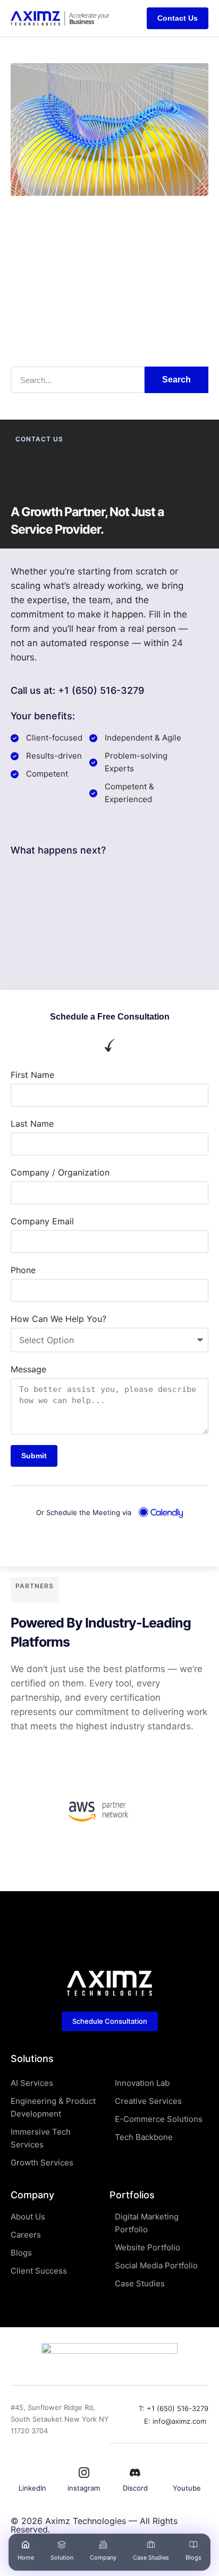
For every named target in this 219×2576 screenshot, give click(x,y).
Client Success (39, 2271)
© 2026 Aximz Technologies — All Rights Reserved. (94, 2525)
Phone (23, 1270)
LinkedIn (32, 2488)
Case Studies (151, 2557)
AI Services (32, 2083)
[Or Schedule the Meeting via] (161, 1513)
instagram (84, 2488)
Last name (32, 1124)
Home (26, 2557)
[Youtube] (187, 2473)
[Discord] (135, 2473)
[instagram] (84, 2473)
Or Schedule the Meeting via (84, 1512)
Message (28, 1369)
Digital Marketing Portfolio (147, 2223)
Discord (135, 2488)
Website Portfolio (148, 2247)
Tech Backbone (144, 2137)
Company (103, 2557)
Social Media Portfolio (156, 2265)
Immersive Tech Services (41, 2138)
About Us (28, 2217)
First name (32, 1075)
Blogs (193, 2557)
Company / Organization (60, 1172)
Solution (62, 2557)
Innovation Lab (142, 2083)
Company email (42, 1221)
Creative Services (148, 2101)
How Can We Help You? (58, 1319)
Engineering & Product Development (53, 2107)
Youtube (187, 2488)
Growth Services (42, 2162)
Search (176, 380)
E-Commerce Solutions (159, 2119)
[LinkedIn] (32, 2473)
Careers (26, 2235)
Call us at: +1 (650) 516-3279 (77, 690)
